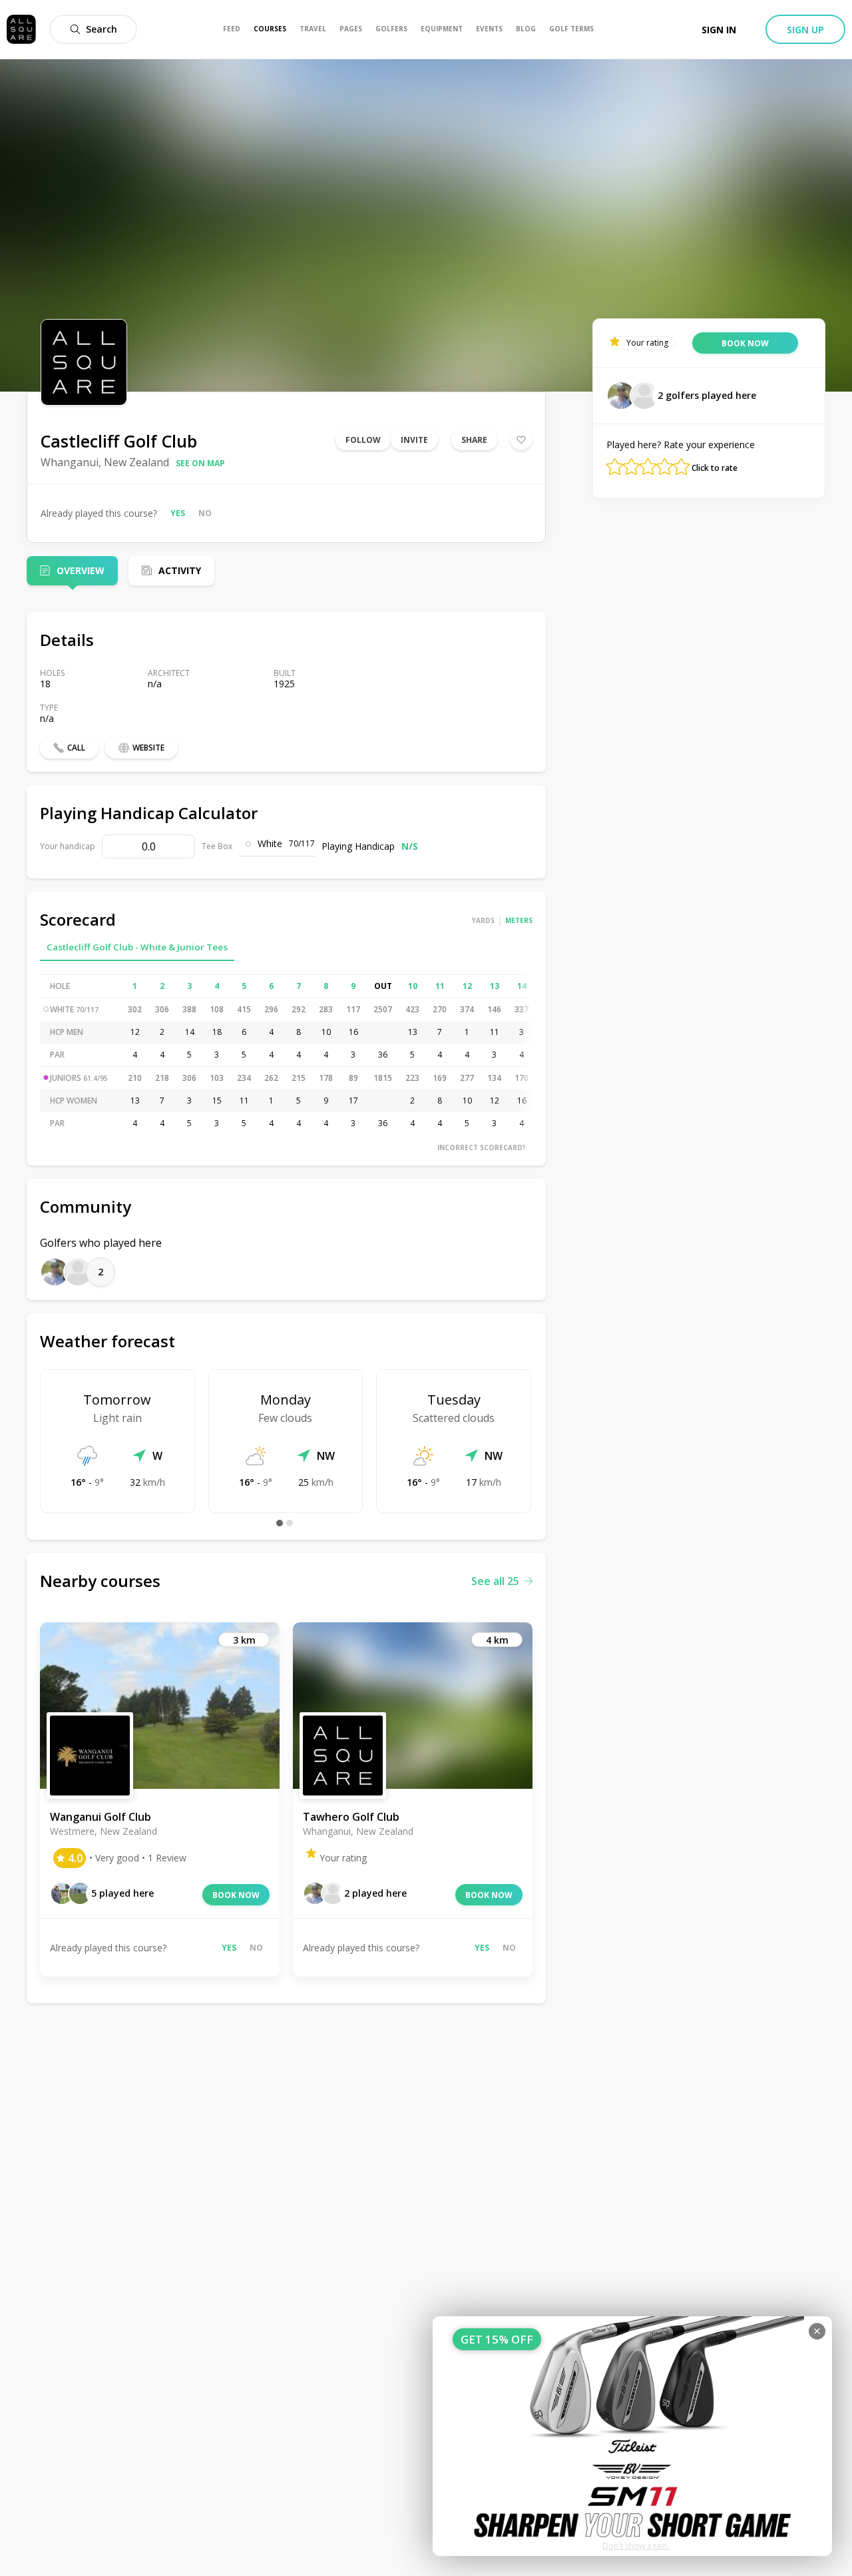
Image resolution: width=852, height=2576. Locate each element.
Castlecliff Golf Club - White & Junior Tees (137, 947)
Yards (483, 920)
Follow (363, 440)
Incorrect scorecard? (482, 1147)
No (205, 513)
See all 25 (495, 1581)
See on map (200, 463)
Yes (178, 513)
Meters (519, 920)
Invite (414, 440)
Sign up (805, 30)
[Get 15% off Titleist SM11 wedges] (632, 2436)
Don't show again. (636, 2546)
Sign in (719, 30)
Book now (236, 1895)
